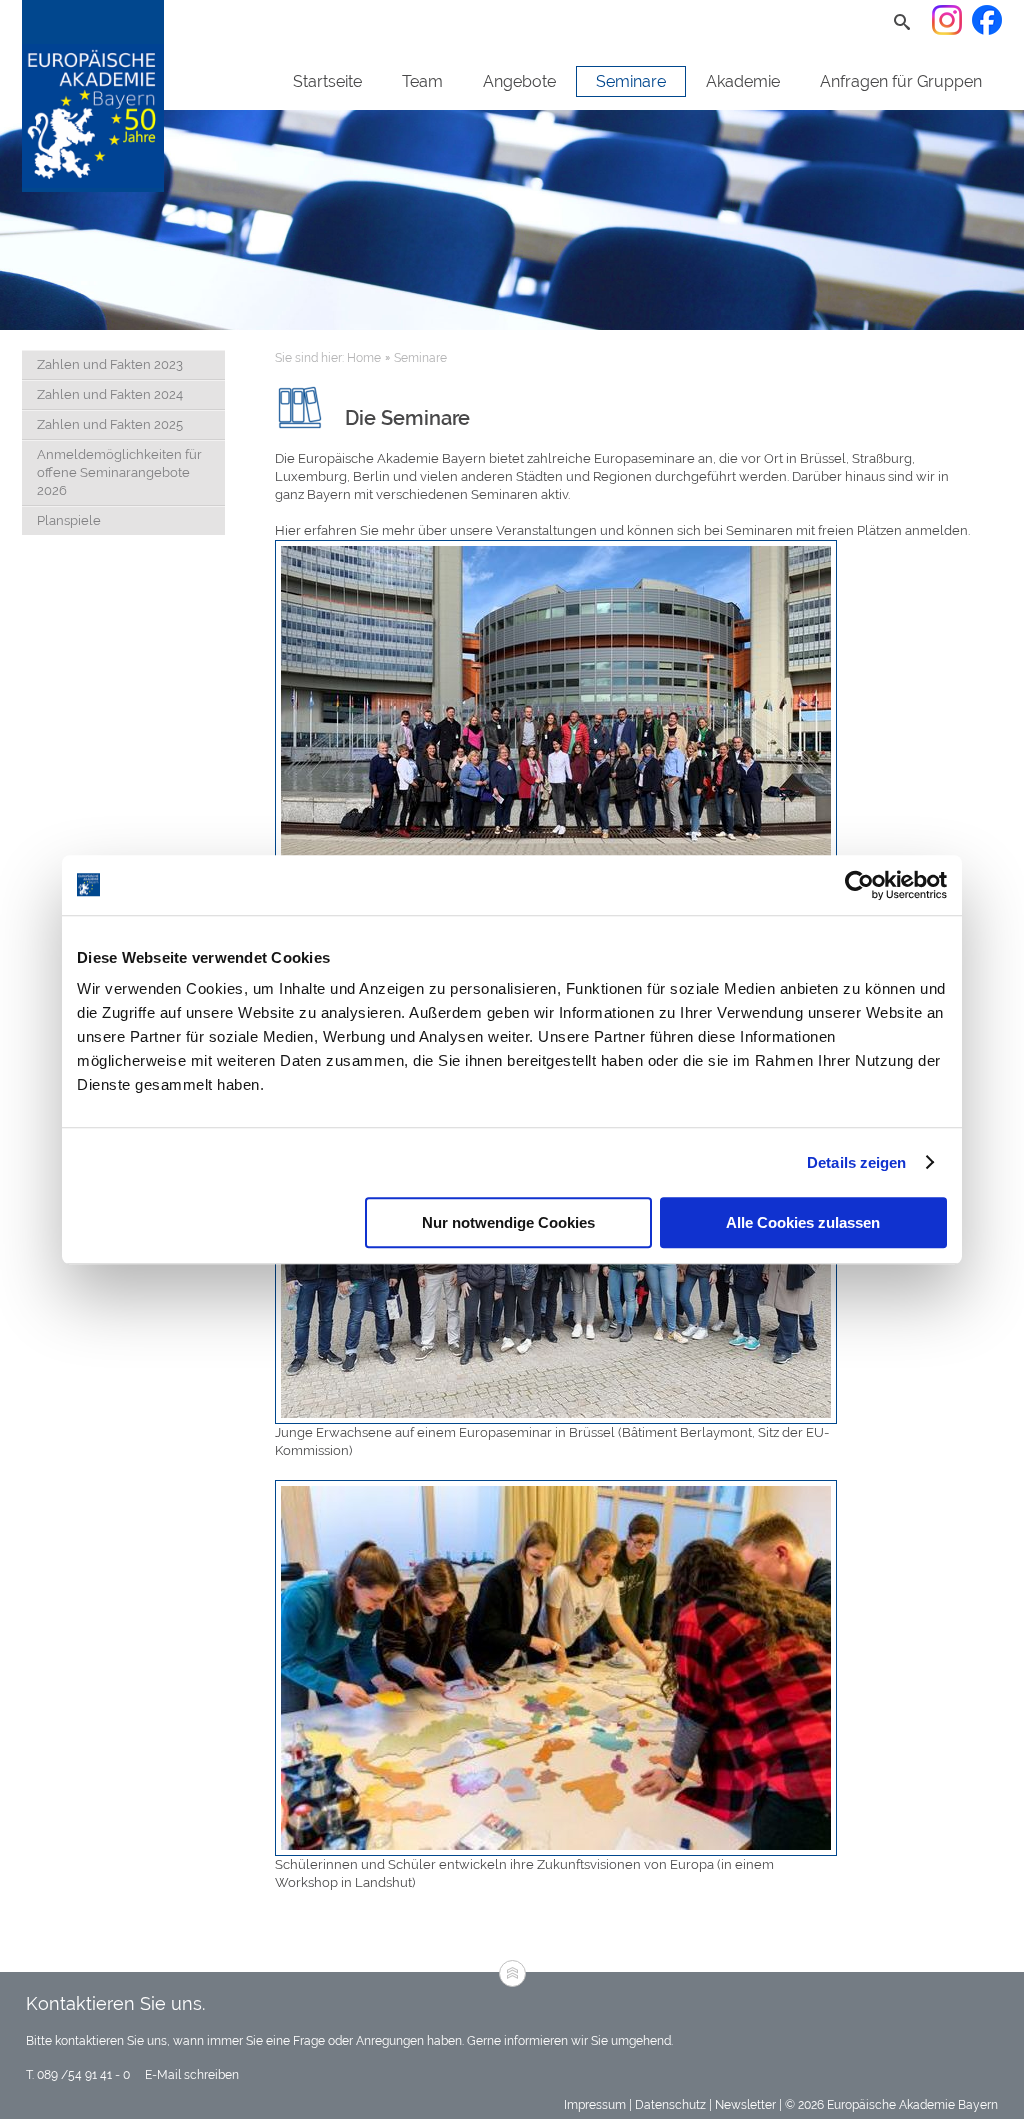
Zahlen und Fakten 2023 (110, 364)
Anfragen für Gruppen (901, 81)
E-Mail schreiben (190, 2075)
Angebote (519, 81)
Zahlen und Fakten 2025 (110, 424)
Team (422, 81)
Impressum (595, 2105)
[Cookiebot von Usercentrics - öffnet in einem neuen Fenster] (859, 885)
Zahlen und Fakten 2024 (110, 394)
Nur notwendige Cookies (508, 1222)
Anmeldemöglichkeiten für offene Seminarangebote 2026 (119, 472)
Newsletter (745, 2105)
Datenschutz (670, 2105)
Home (364, 358)
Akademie (743, 81)
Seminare (631, 81)
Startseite (327, 81)
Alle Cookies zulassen (803, 1222)
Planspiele (69, 520)
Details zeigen (856, 1162)
